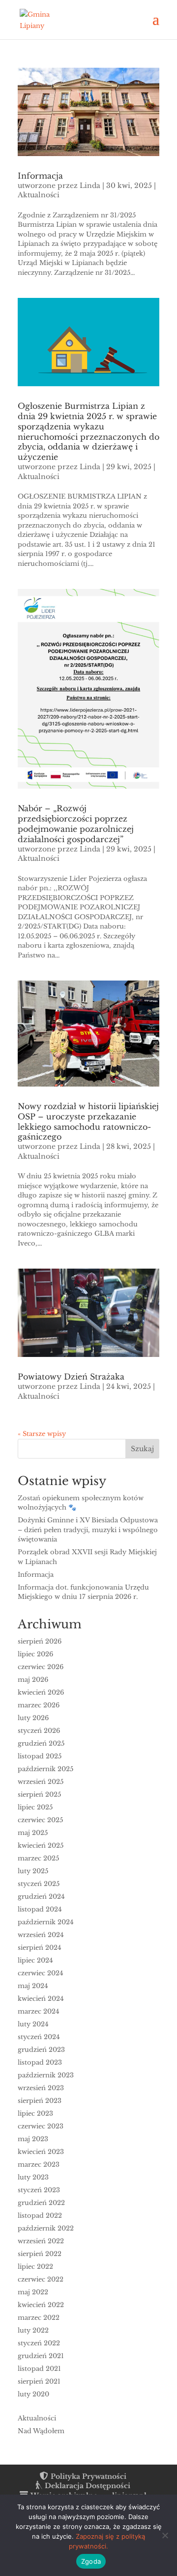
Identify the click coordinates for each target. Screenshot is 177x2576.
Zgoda (91, 2561)
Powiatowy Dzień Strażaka (71, 1377)
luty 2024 (33, 2024)
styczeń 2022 (39, 2343)
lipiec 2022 (35, 2267)
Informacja (40, 176)
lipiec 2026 (35, 1654)
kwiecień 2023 (41, 2152)
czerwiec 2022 (41, 2279)
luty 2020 (33, 2394)
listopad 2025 (40, 1756)
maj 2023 (33, 2139)
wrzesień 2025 (41, 1782)
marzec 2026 (39, 1705)
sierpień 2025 (39, 1794)
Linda (90, 186)
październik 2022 (46, 2228)
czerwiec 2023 (41, 2126)
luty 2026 (33, 1718)
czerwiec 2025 (40, 1820)
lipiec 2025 (35, 1807)
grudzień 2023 (41, 2050)
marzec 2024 (39, 2011)
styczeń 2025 (39, 1884)
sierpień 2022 (40, 2254)
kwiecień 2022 (41, 2305)
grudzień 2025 (41, 1743)
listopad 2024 (40, 1909)
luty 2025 (33, 1871)
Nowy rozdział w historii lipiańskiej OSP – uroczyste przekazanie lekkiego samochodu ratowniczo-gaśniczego (88, 1121)
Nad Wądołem (41, 2431)
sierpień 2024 (40, 1948)
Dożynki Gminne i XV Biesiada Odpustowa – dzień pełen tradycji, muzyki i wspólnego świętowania (88, 1530)
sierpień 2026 (40, 1641)
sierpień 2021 (39, 2381)
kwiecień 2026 (41, 1692)
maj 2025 (33, 1833)
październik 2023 (46, 2075)
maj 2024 (33, 1986)
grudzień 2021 (41, 2356)
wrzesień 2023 (41, 2088)
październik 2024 (46, 1922)
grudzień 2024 (41, 1897)
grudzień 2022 (41, 2203)
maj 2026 (33, 1680)
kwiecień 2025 (41, 1846)
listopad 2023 (40, 2062)
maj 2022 (33, 2292)
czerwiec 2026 (41, 1667)
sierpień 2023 (40, 2101)
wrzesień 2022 (41, 2241)
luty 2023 (33, 2177)
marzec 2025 (38, 1858)
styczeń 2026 (39, 1731)
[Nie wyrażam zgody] (165, 2535)
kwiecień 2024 (41, 1999)
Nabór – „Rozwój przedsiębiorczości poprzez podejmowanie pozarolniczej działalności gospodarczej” (76, 823)
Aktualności (39, 195)
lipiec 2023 (35, 2113)
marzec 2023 (39, 2164)
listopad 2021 (39, 2369)
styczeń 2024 (39, 2037)
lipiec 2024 (35, 1960)
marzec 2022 (39, 2318)
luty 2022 (33, 2330)
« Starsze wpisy (42, 1434)
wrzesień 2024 (41, 1935)
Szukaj (142, 1449)
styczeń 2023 (39, 2190)
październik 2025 (45, 1769)
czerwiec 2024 (41, 1973)
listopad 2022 (40, 2216)
